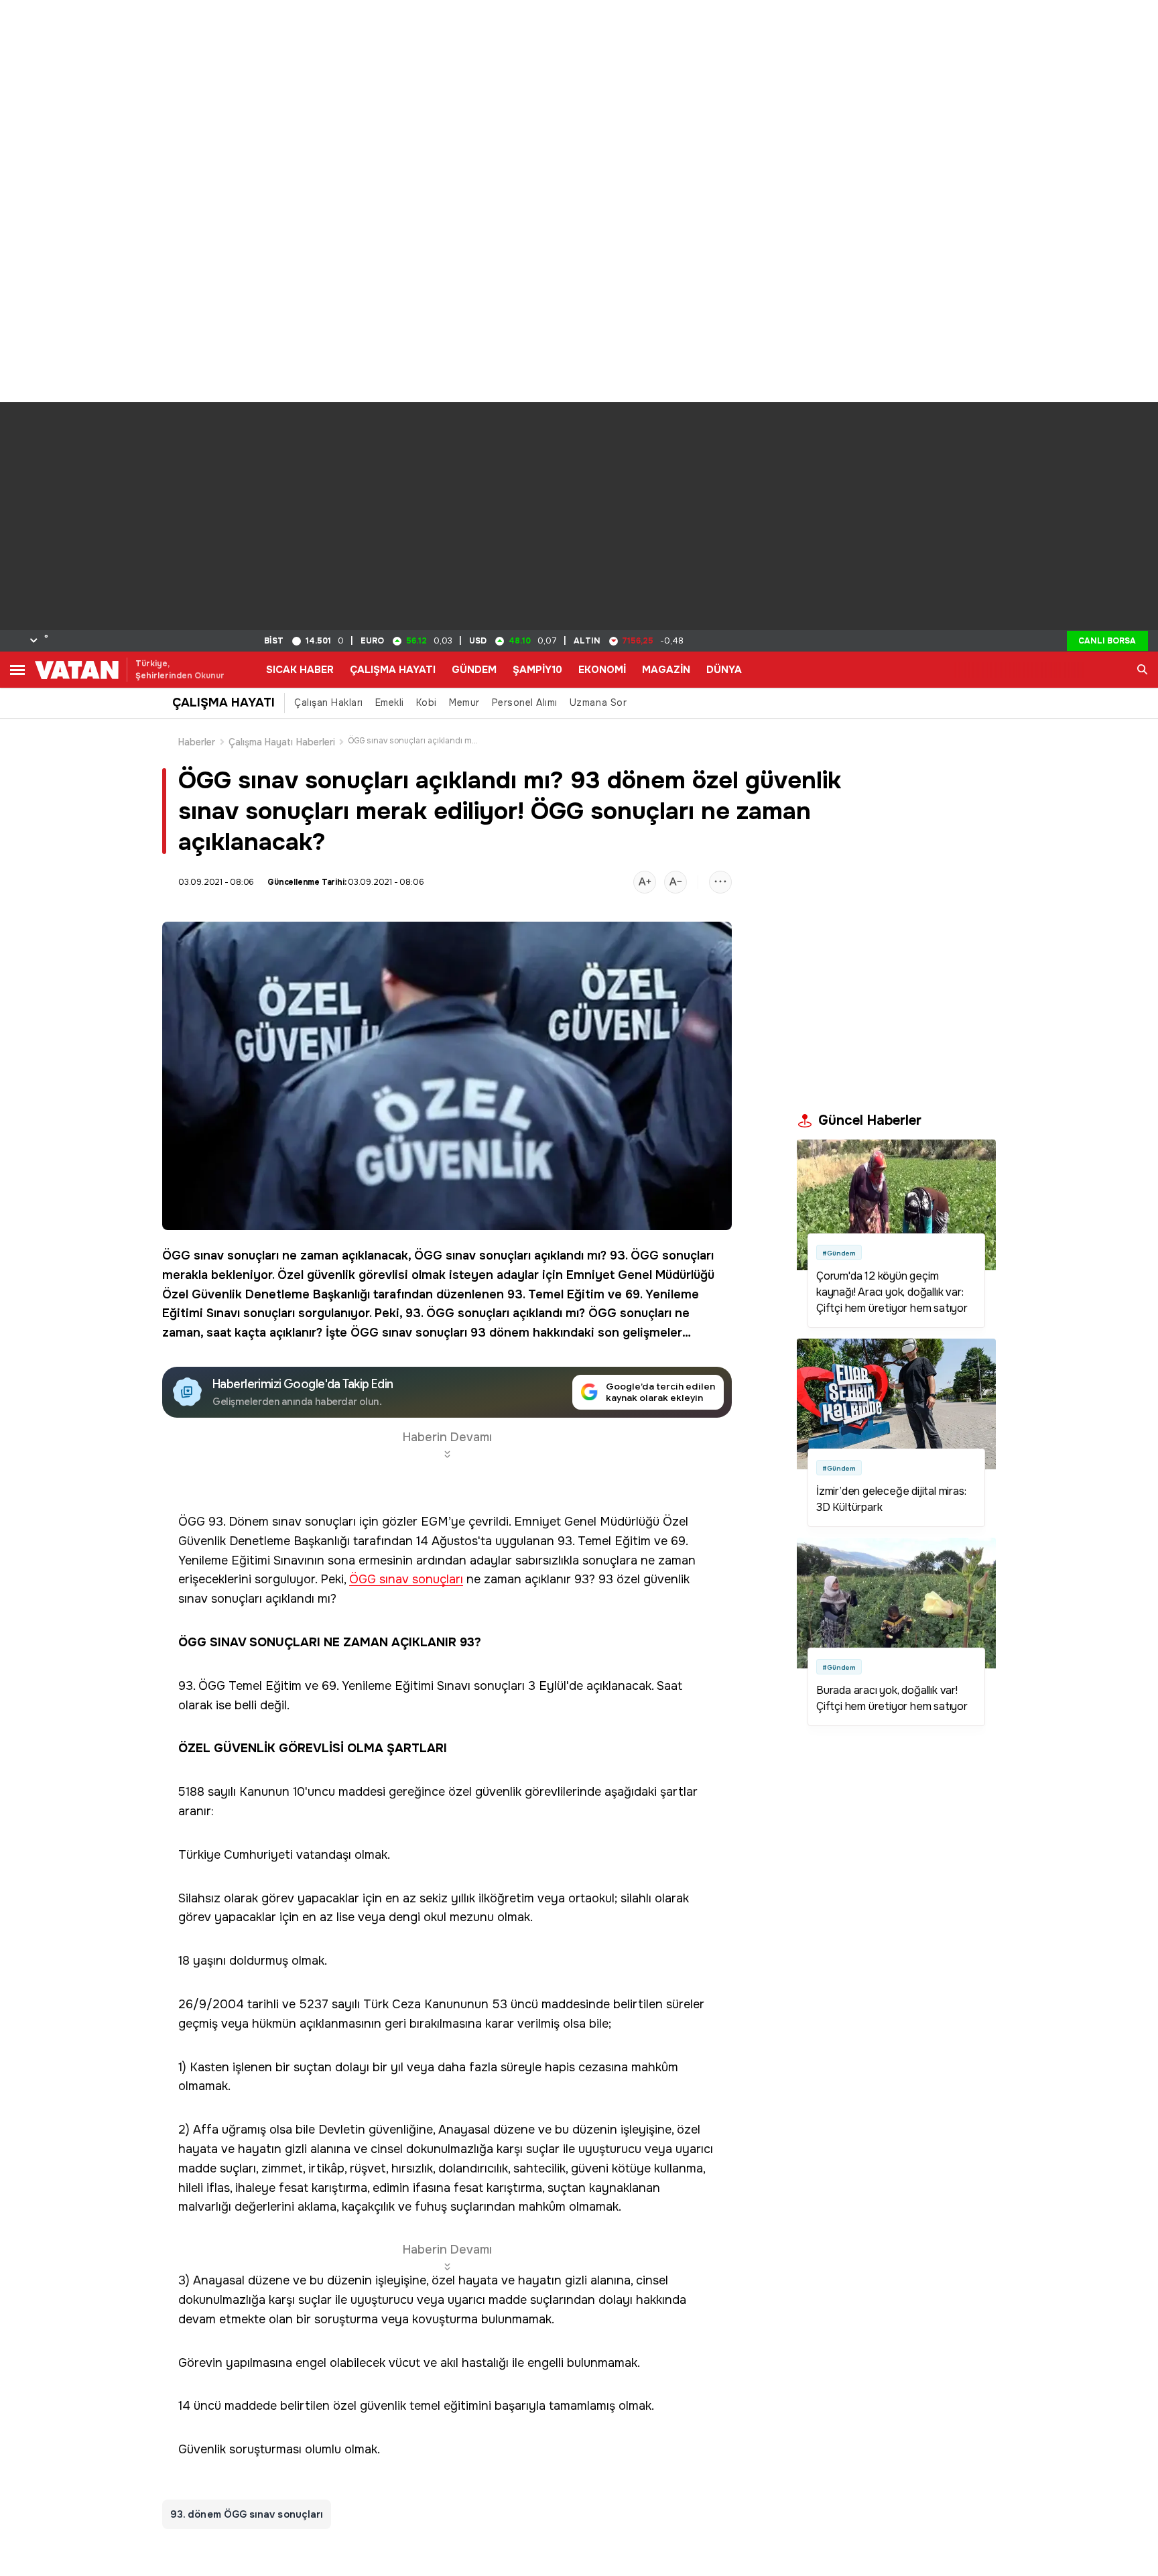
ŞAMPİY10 (537, 670)
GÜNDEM (474, 670)
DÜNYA (724, 670)
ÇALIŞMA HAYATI (393, 670)
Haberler (197, 742)
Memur (464, 702)
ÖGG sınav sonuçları (220, 1255)
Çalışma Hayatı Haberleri (282, 742)
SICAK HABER (300, 670)
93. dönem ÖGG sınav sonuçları (247, 2514)
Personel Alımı (525, 702)
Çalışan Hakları (329, 702)
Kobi (427, 702)
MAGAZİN (666, 670)
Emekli (390, 702)
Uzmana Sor (598, 702)
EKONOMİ (602, 670)
